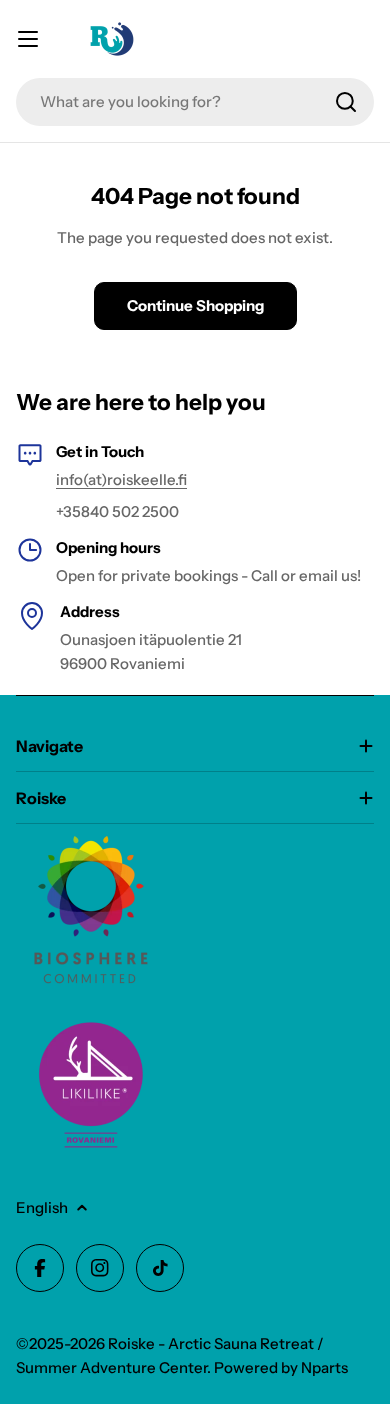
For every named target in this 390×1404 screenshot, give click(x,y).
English (42, 1207)
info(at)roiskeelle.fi (121, 479)
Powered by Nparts (281, 1367)
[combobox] (195, 102)
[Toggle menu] (28, 39)
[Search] (346, 102)
